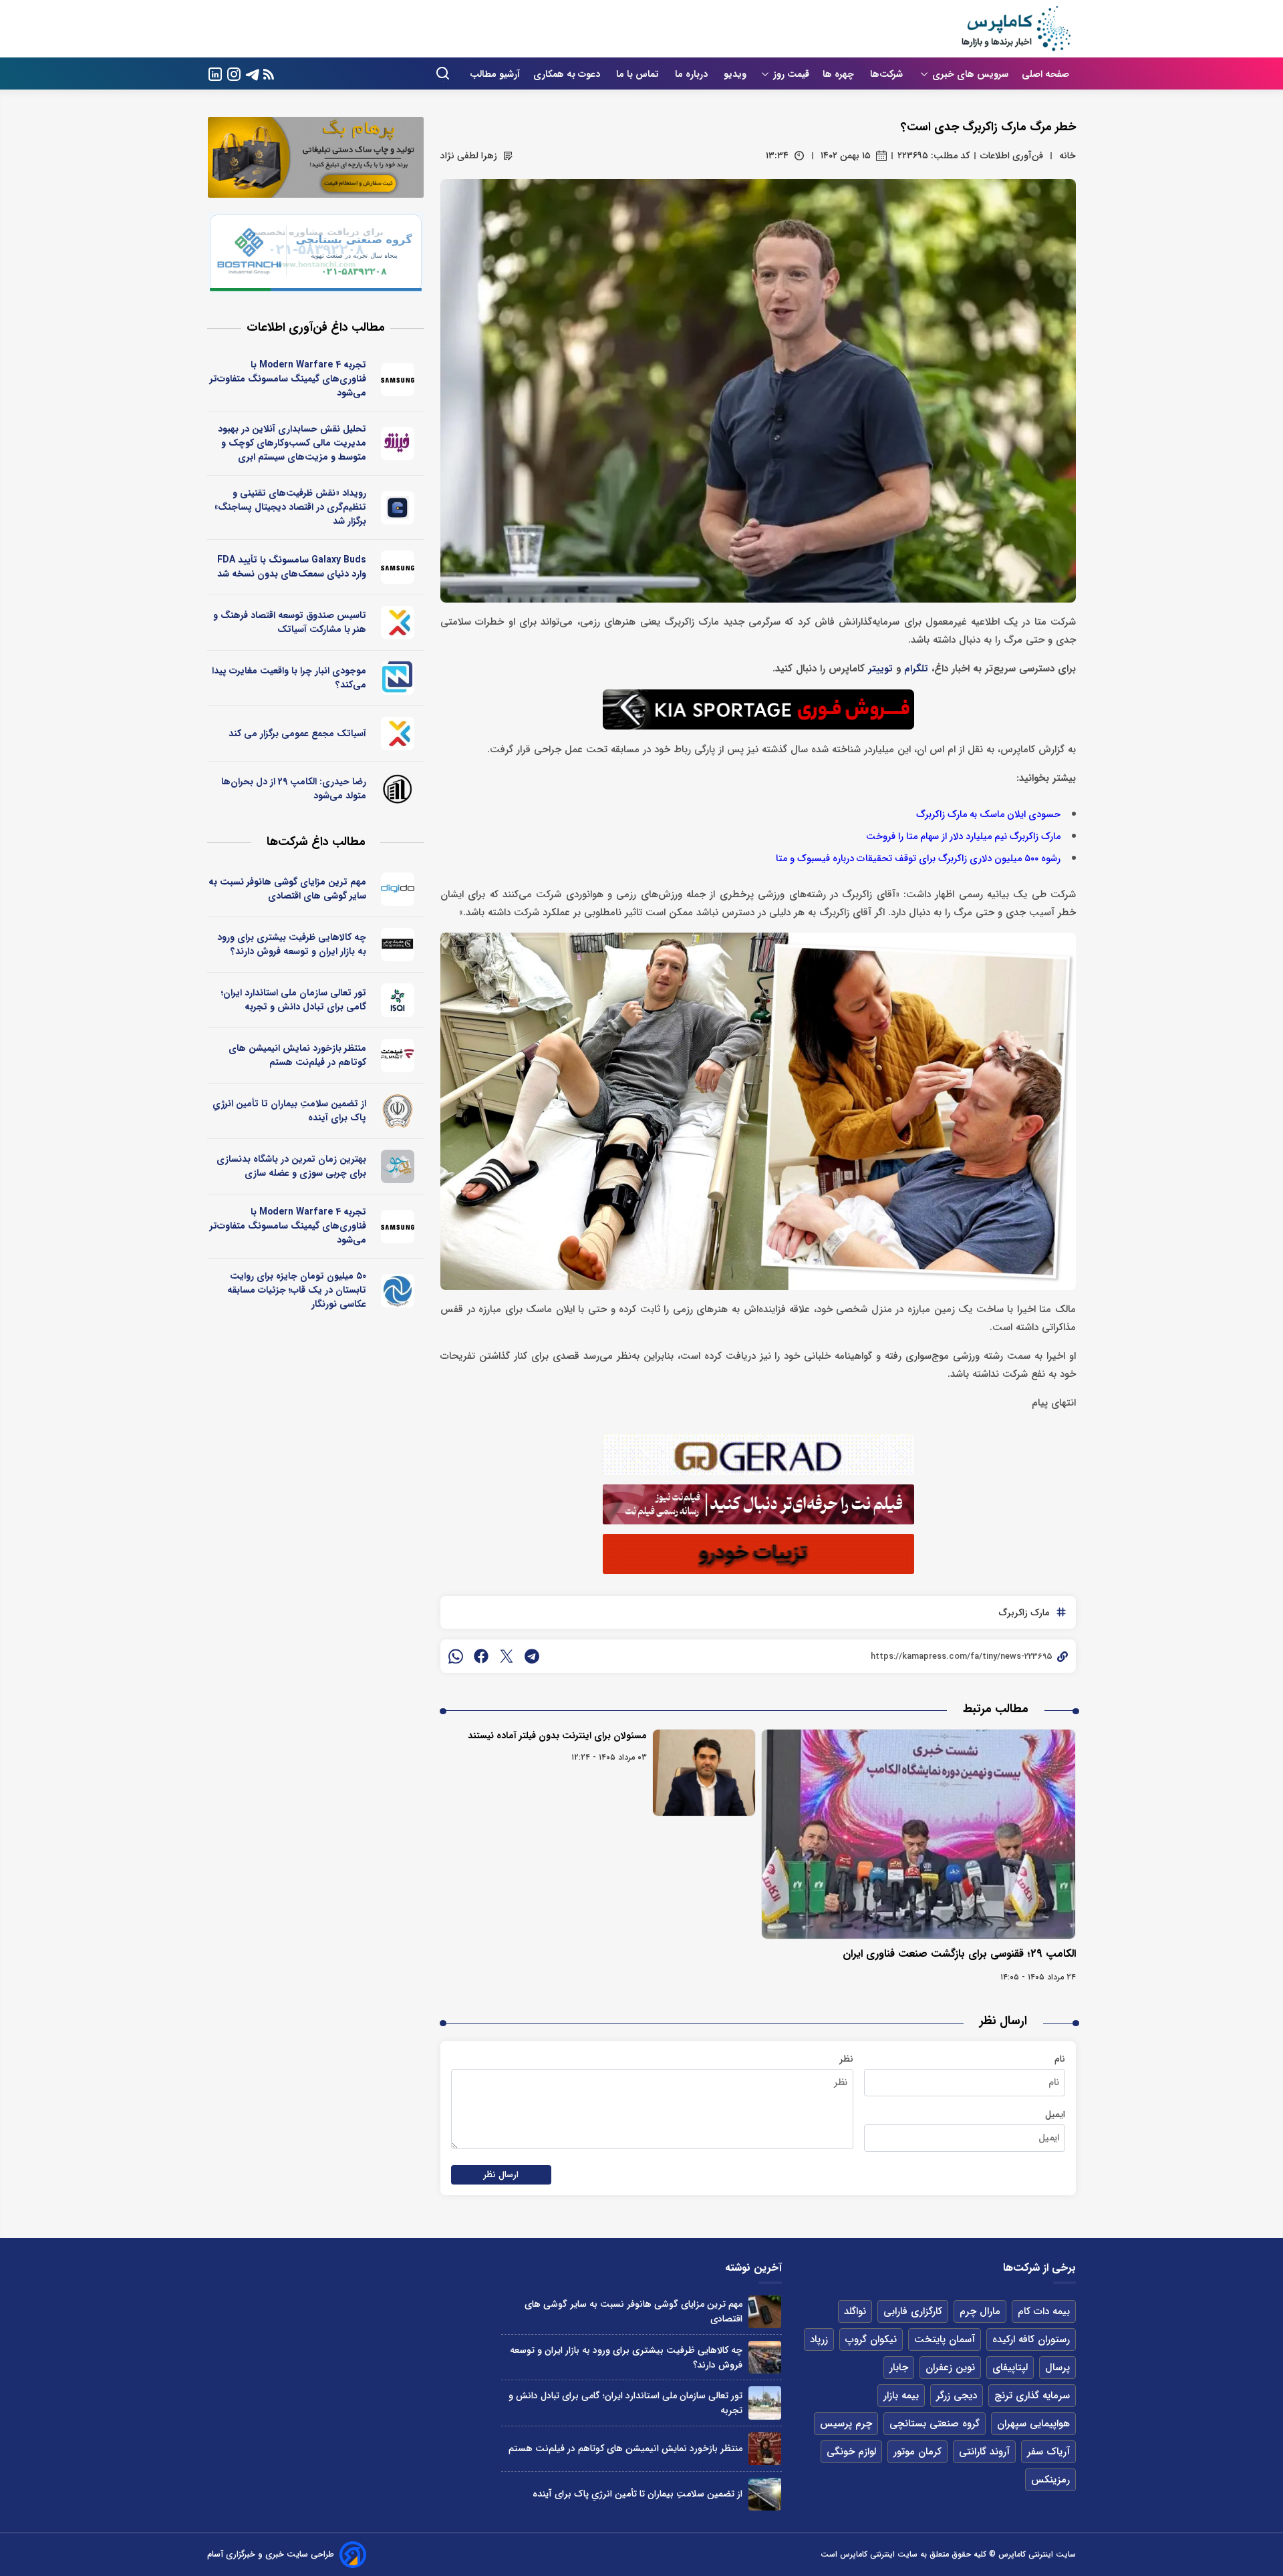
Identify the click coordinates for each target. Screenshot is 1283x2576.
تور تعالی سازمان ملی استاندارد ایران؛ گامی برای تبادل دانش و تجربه (294, 1000)
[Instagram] (234, 73)
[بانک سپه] (398, 1111)
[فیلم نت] (398, 1056)
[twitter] (507, 1656)
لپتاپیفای (1010, 2368)
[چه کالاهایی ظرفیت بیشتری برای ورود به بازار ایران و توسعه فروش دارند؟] (765, 2357)
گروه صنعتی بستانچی (935, 2424)
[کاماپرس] (1016, 29)
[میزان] (398, 678)
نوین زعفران (950, 2368)
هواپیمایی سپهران (1033, 2424)
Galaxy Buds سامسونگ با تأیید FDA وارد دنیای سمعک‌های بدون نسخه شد (292, 567)
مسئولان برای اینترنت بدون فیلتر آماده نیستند (557, 1736)
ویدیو (735, 74)
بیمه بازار (901, 2396)
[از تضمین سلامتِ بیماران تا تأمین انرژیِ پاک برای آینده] (765, 2494)
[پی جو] (398, 1166)
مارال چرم (980, 2311)
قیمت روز (791, 74)
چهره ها (840, 74)
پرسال (1057, 2368)
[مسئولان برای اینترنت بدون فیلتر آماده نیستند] (704, 1773)
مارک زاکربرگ (1024, 1613)
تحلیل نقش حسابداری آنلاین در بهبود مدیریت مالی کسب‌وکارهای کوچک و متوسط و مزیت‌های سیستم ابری (292, 443)
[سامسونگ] (398, 379)
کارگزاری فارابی (913, 2311)
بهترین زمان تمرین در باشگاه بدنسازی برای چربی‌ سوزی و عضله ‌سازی (291, 1166)
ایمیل (1055, 2114)
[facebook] (481, 1656)
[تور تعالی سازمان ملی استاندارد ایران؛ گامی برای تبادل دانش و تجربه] (765, 2403)
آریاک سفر (1048, 2452)
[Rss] (269, 74)
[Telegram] (253, 73)
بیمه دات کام (1044, 2311)
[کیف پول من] (398, 508)
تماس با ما (639, 74)
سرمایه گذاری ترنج (1032, 2396)
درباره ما (693, 74)
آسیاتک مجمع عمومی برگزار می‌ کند (297, 734)
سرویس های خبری (970, 74)
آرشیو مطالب (495, 74)
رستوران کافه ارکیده (1031, 2340)
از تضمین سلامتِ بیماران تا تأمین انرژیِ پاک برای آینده (289, 1111)
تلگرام (916, 669)
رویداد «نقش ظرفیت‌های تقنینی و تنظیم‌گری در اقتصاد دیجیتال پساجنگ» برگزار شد (290, 507)
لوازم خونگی (851, 2452)
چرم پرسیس (846, 2424)
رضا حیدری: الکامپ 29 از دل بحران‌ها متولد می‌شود (294, 789)
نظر (846, 2059)
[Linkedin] (215, 73)
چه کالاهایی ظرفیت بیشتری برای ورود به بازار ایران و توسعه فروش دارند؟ (292, 944)
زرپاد (819, 2340)
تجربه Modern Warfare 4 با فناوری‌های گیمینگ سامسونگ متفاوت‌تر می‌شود (288, 379)
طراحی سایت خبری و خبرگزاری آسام (271, 2554)
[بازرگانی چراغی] (398, 945)
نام (1060, 2059)
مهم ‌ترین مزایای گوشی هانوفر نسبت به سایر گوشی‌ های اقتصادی (287, 889)
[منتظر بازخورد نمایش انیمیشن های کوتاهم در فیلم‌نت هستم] (765, 2449)
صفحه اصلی (1045, 74)
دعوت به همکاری (568, 74)
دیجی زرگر (957, 2396)
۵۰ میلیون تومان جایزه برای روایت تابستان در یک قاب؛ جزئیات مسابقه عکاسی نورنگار (297, 1290)
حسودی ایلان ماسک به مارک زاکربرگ (988, 815)
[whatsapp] (456, 1656)
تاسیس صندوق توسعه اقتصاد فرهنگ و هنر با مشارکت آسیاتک (290, 622)
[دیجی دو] (398, 889)
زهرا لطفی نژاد (469, 156)
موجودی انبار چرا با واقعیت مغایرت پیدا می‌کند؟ (289, 678)
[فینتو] (398, 444)
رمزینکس (1050, 2480)
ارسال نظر (501, 2175)
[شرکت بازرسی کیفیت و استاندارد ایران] (398, 1000)
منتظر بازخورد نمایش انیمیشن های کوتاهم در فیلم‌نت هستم (297, 1055)
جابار (899, 2368)
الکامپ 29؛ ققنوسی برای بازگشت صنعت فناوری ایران (959, 1954)
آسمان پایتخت (945, 2340)
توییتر (880, 669)
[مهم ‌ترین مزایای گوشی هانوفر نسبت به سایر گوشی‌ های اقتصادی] (765, 2312)
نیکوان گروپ (871, 2340)
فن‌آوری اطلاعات (1012, 156)
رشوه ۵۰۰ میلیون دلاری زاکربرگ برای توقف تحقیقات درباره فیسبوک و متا (918, 859)
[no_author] (398, 789)
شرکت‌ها (888, 74)
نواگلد (855, 2311)
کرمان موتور (917, 2452)
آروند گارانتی (984, 2452)
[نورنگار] (398, 1291)
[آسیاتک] (398, 623)
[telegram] (532, 1656)
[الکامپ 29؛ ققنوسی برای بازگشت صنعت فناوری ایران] (919, 1834)
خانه (1067, 156)
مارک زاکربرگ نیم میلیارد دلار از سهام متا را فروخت (963, 837)
